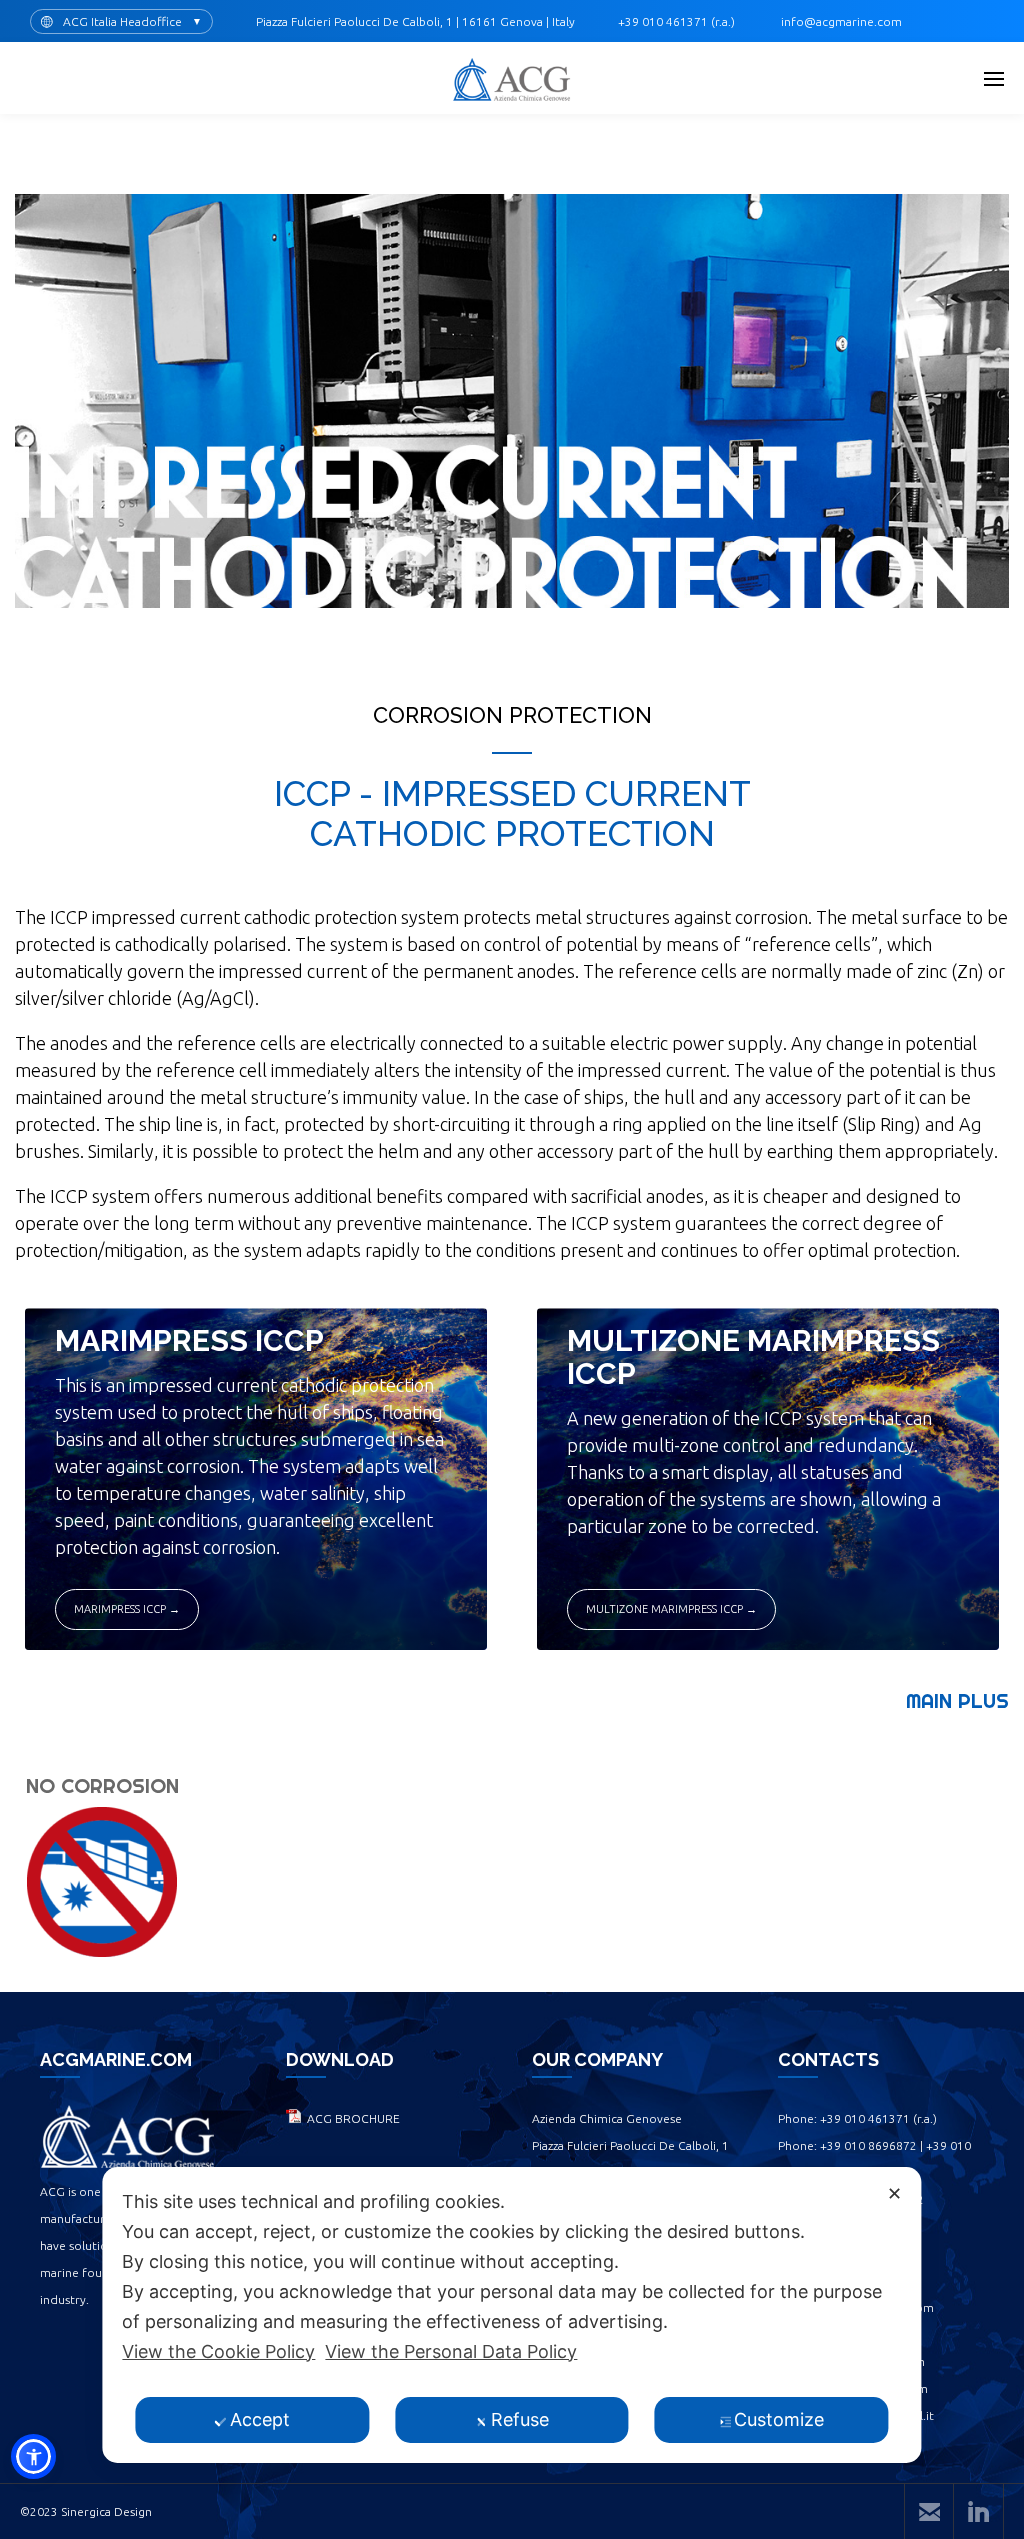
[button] (33, 2456)
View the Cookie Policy (218, 2351)
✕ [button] (894, 2193)
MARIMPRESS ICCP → (127, 1609)
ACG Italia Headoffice (122, 21)
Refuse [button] (520, 2419)
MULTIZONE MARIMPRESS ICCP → (671, 1609)
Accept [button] (260, 2419)
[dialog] (511, 2315)
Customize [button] (779, 2419)
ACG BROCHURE (350, 2118)
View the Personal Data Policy (451, 2351)
